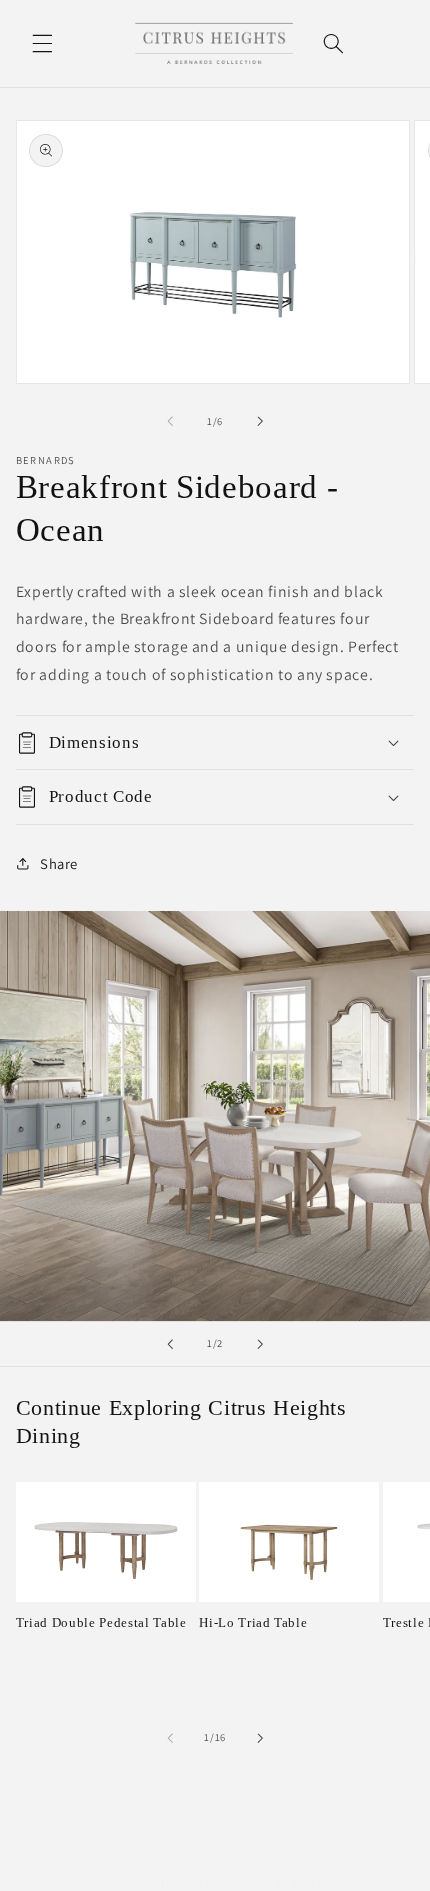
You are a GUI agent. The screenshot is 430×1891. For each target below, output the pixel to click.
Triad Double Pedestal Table (101, 1622)
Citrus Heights (184, 1881)
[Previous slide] (170, 1344)
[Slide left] (170, 421)
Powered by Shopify (278, 1881)
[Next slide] (260, 1344)
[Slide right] (260, 421)
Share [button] (59, 863)
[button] (42, 43)
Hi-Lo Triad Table (253, 1622)
